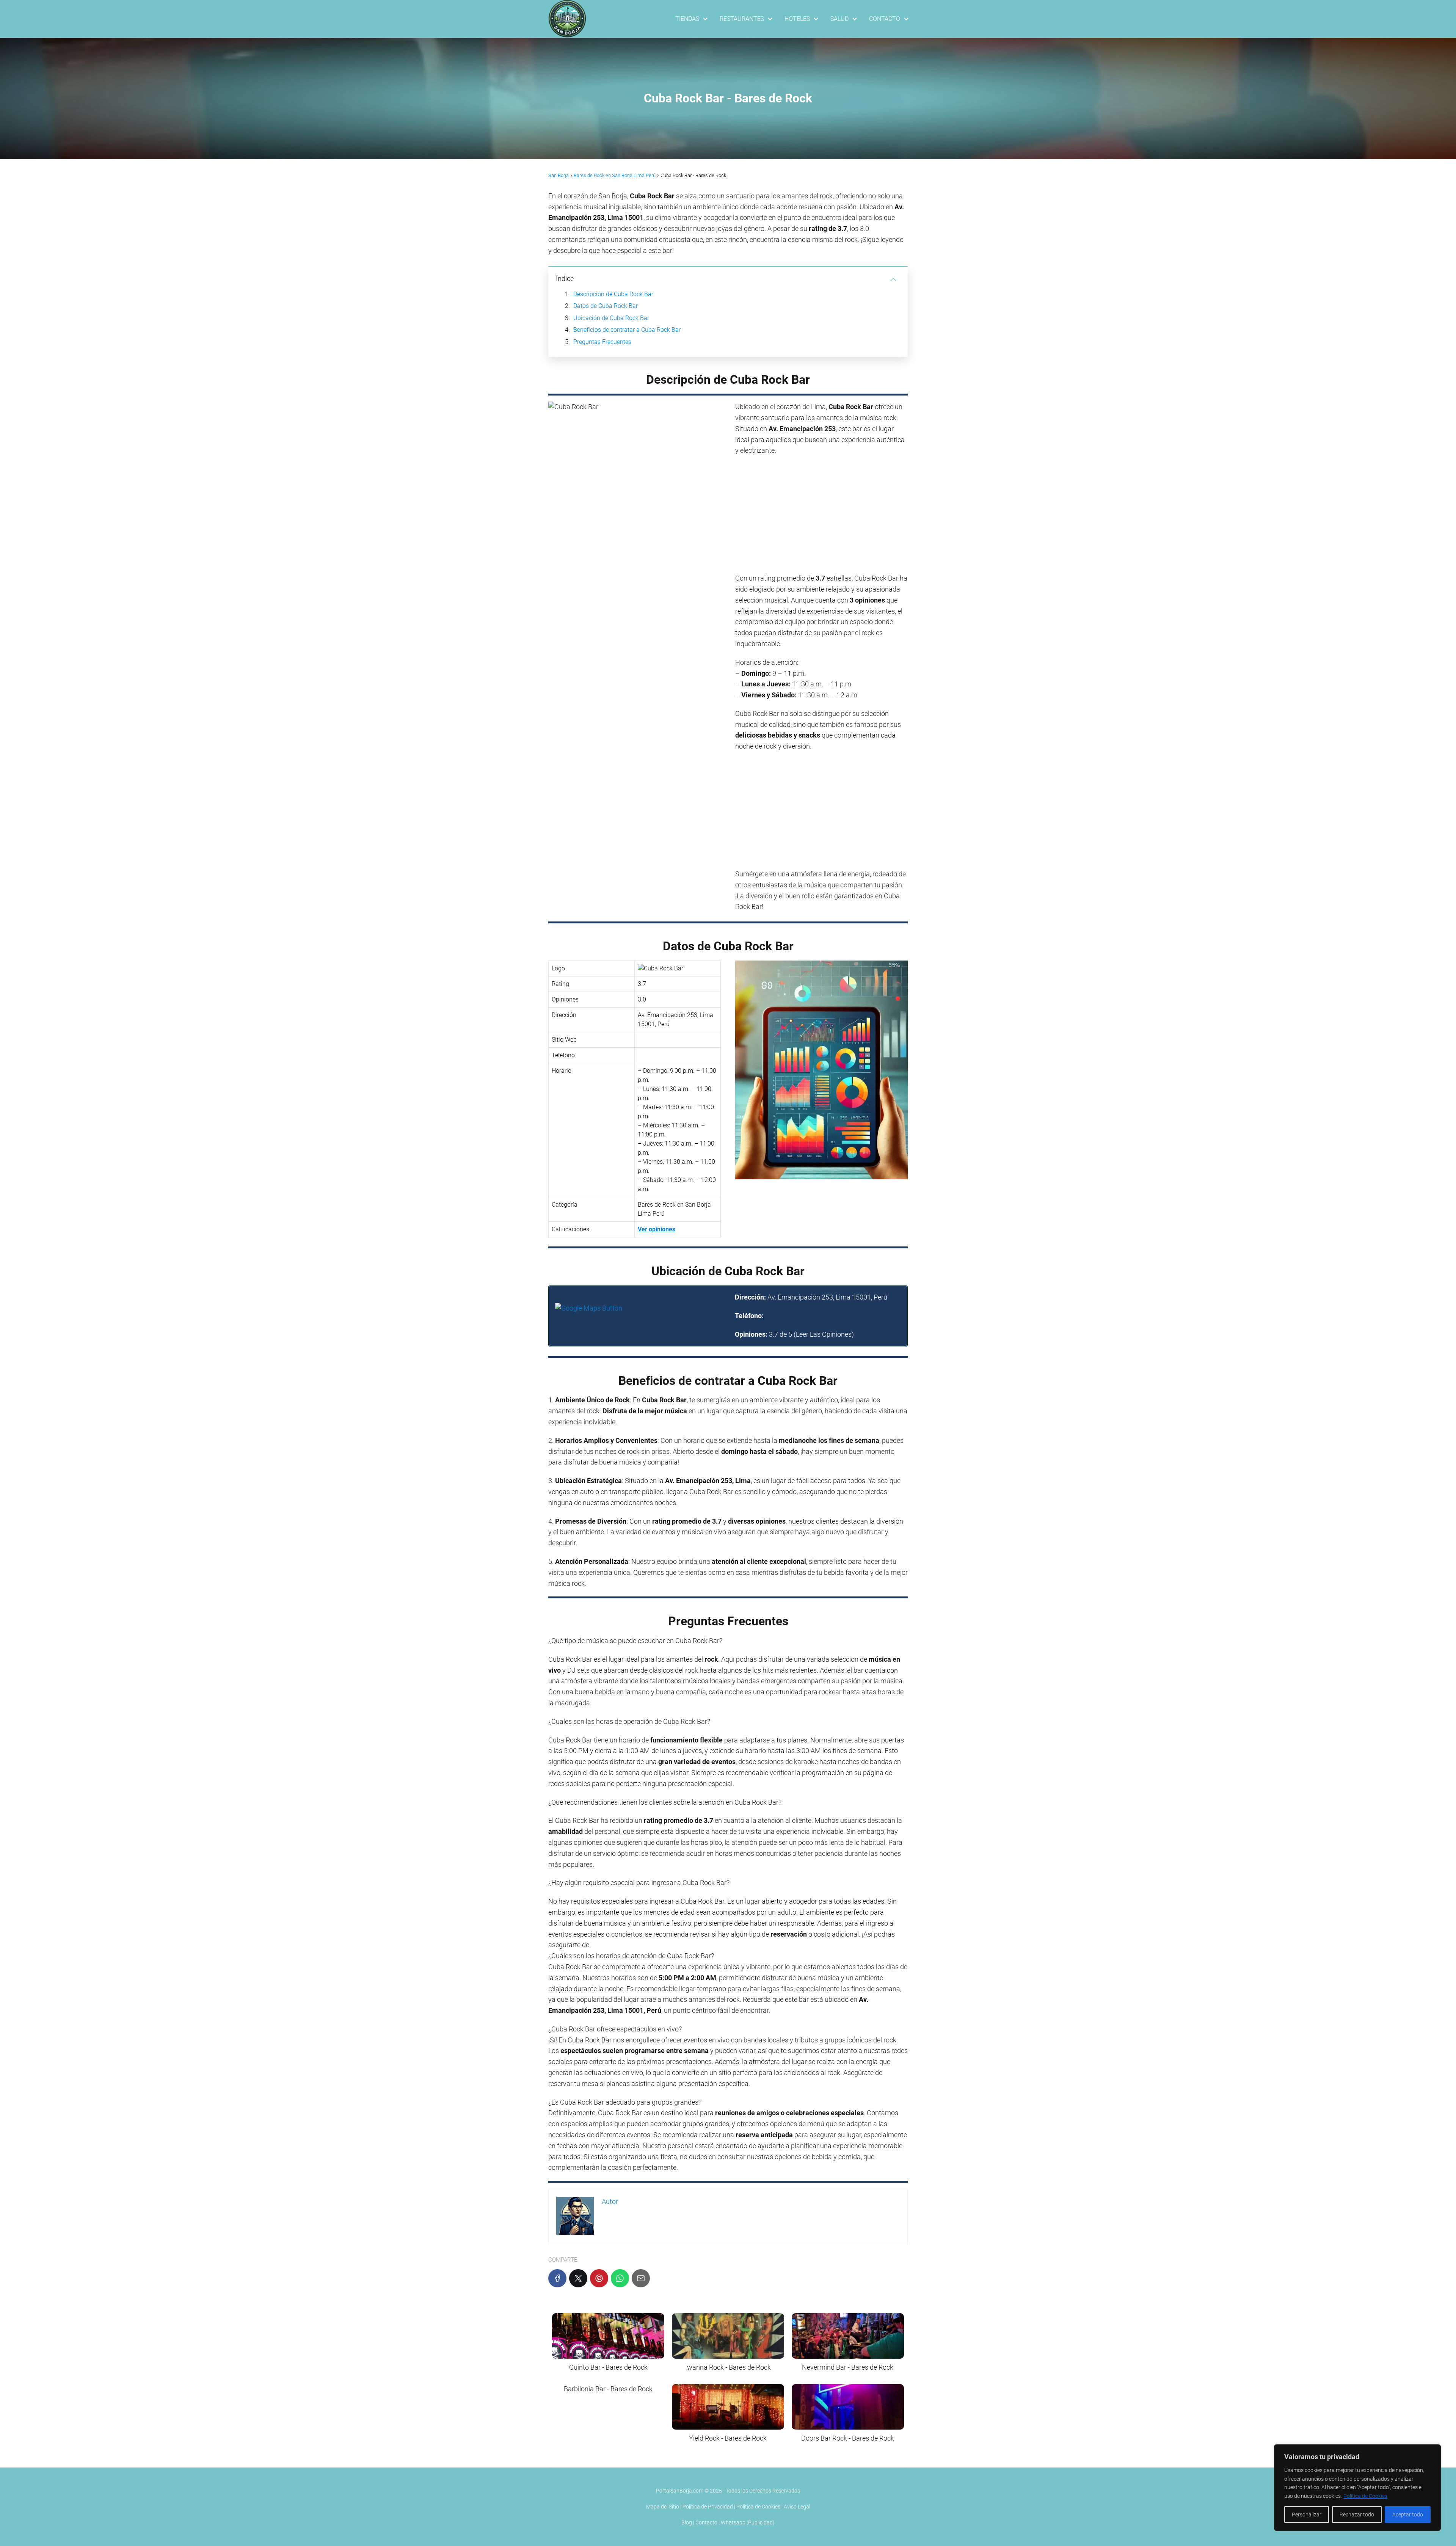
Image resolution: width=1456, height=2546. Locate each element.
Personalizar (1307, 2515)
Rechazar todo (1357, 2515)
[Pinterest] (599, 2278)
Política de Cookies (1365, 2496)
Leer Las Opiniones (824, 1334)
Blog (687, 2522)
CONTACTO (885, 19)
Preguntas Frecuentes (602, 342)
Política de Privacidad (708, 2507)
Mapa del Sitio (663, 2507)
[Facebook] (557, 2278)
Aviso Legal (797, 2507)
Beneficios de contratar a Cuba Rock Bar (627, 330)
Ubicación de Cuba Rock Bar (611, 318)
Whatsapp (733, 2522)
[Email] (641, 2278)
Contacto (706, 2522)
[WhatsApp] (620, 2278)
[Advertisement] (821, 517)
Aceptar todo (1408, 2515)
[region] (1357, 2488)
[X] (578, 2278)
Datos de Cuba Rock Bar (606, 306)
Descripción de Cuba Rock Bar (613, 294)
